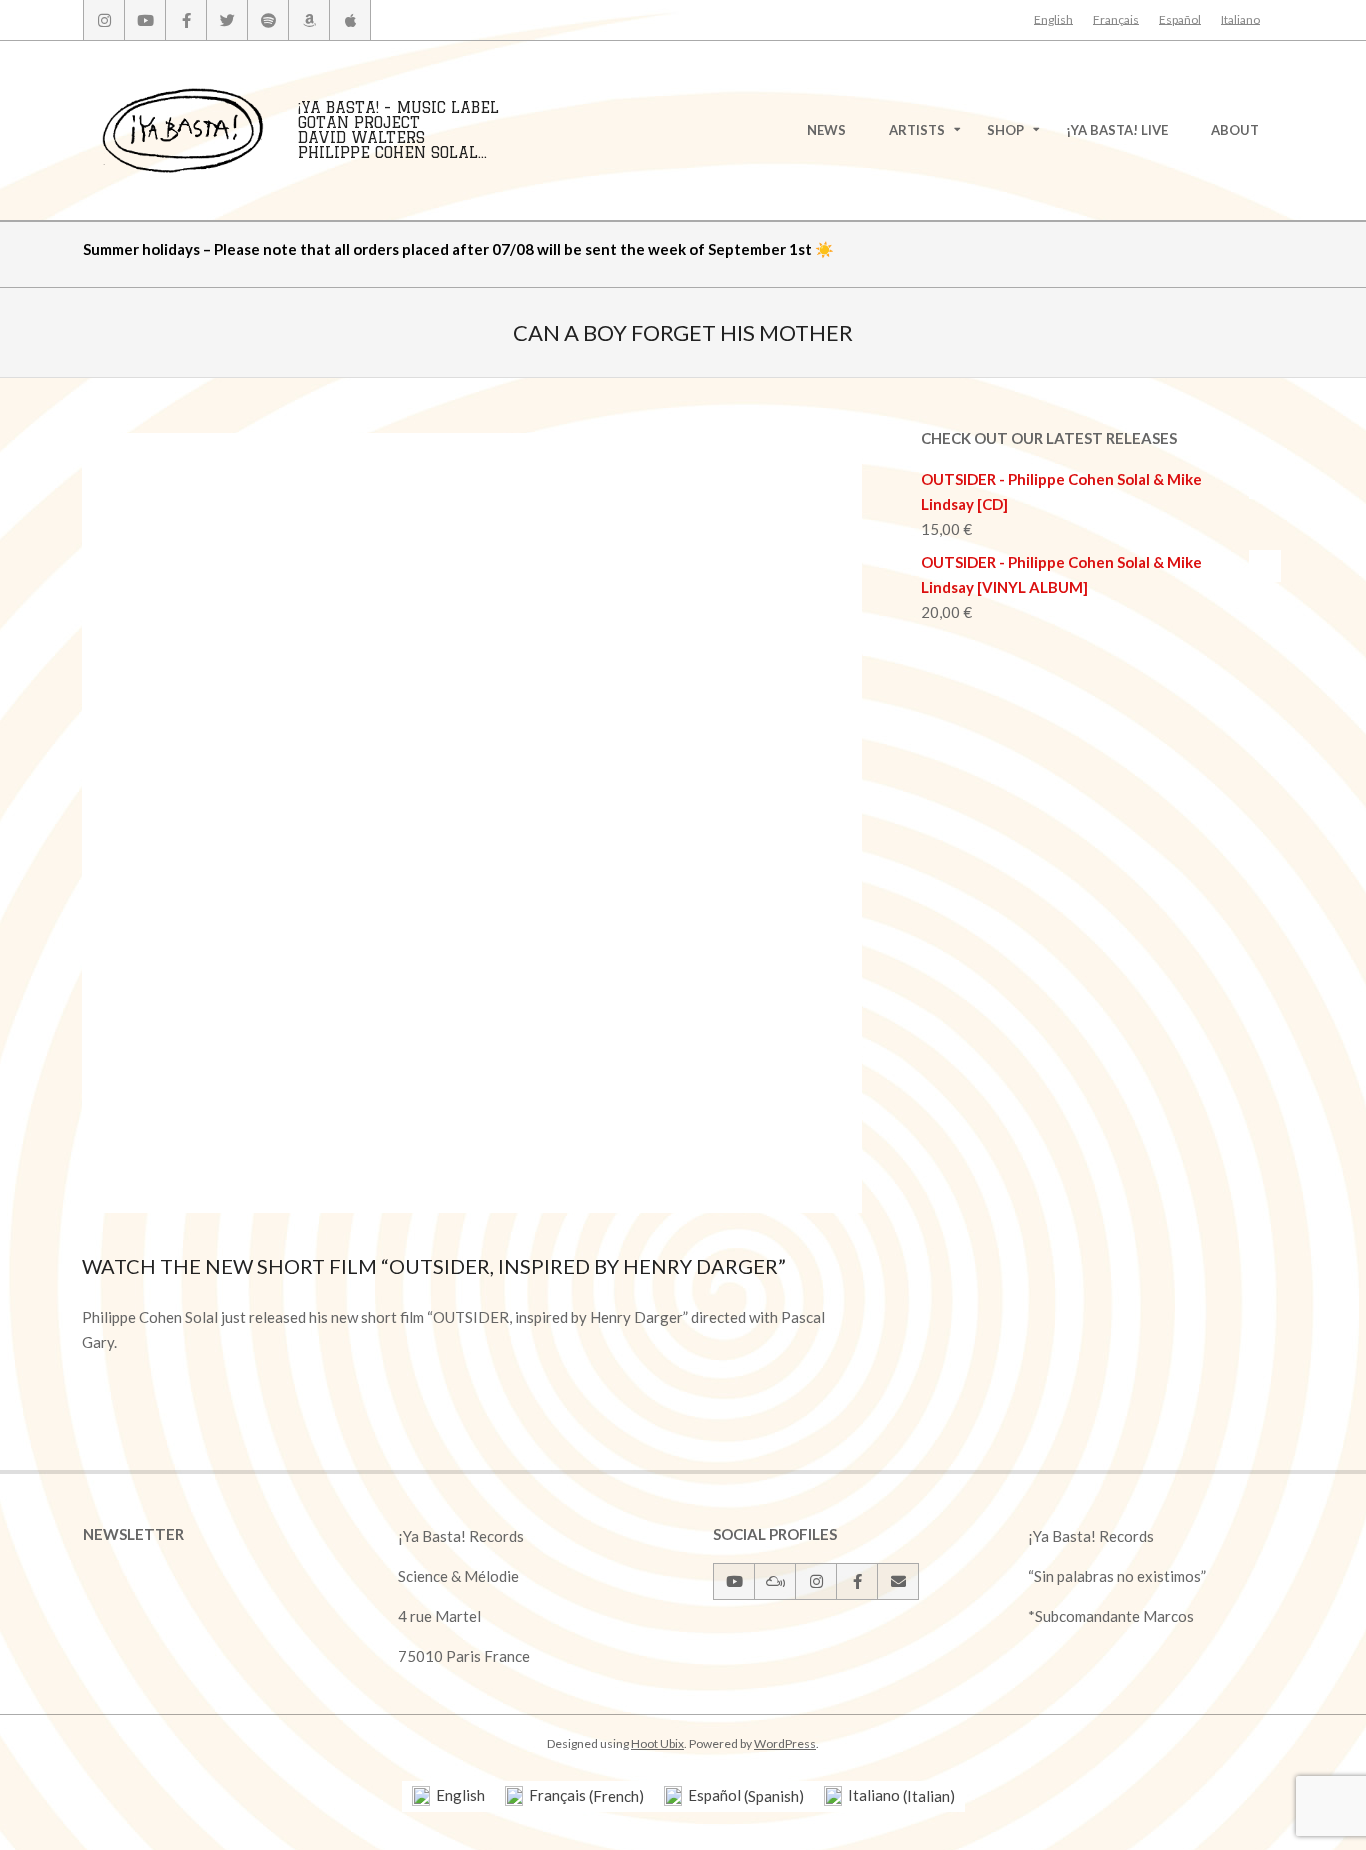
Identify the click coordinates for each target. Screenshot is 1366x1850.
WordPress (785, 1743)
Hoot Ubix (657, 1743)
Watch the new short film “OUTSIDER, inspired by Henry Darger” (434, 1266)
